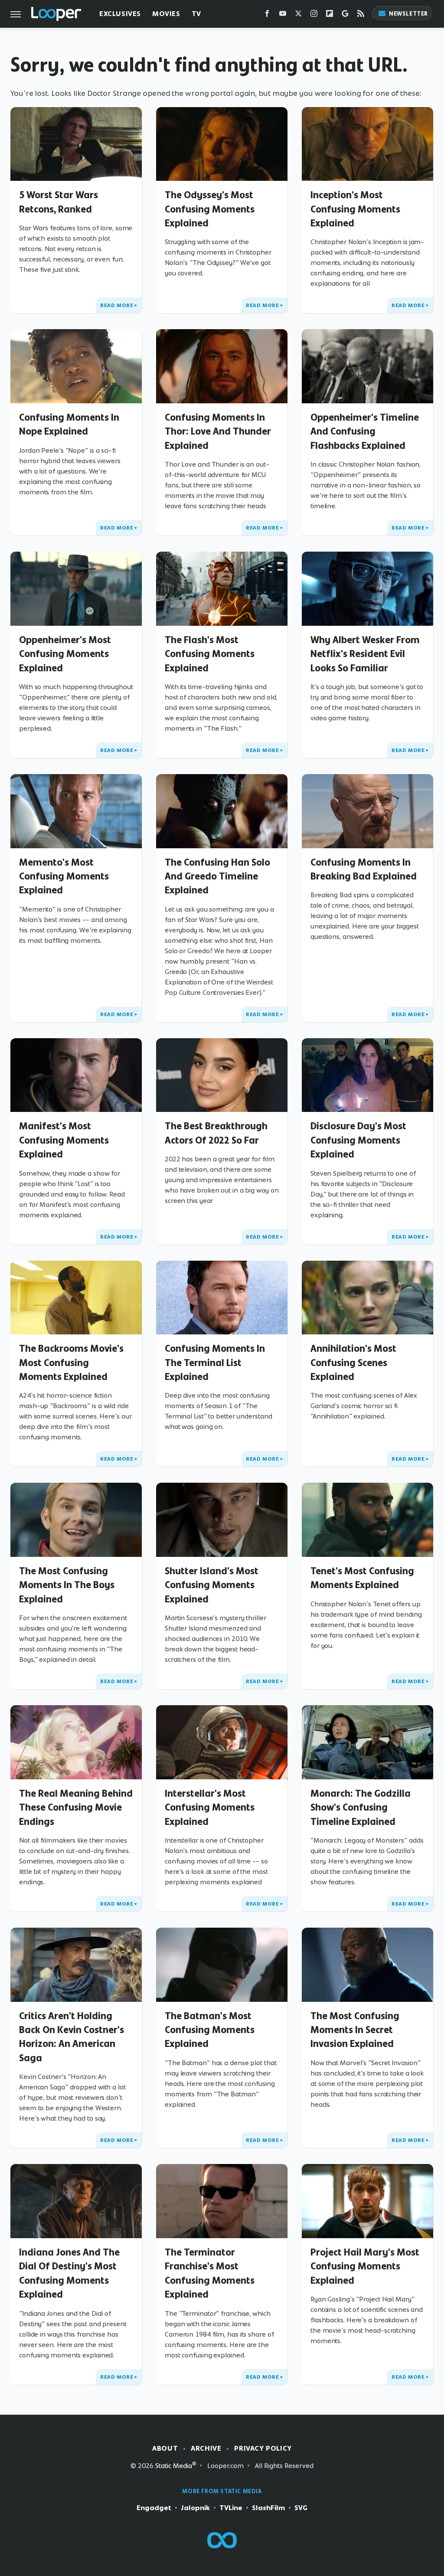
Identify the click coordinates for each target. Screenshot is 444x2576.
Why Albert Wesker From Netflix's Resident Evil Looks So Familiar (365, 654)
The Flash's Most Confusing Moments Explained (210, 654)
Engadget (154, 2508)
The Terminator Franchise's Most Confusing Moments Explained (210, 2273)
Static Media (174, 2466)
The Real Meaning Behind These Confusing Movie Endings (76, 1807)
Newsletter (408, 14)
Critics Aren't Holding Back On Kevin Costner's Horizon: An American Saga (72, 2037)
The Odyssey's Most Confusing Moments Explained (210, 209)
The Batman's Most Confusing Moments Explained (210, 2030)
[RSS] (361, 15)
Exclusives (120, 14)
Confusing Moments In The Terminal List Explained (215, 1362)
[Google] (345, 15)
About (165, 2448)
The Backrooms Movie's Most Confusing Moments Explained (71, 1362)
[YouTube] (283, 15)
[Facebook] (267, 15)
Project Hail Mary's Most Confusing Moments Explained (365, 2266)
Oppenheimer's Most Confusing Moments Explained (65, 654)
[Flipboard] (330, 15)
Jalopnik (195, 2508)
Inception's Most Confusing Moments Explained (355, 209)
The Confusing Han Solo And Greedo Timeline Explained (217, 876)
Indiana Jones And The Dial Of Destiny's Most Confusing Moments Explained (69, 2273)
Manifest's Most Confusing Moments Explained (64, 1140)
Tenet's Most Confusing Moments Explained (362, 1578)
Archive (206, 2448)
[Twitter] (298, 15)
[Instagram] (314, 15)
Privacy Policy (263, 2448)
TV (196, 14)
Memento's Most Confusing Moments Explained (64, 876)
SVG (301, 2508)
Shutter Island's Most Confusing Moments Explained (212, 1585)
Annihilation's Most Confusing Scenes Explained (353, 1362)
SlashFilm (268, 2508)
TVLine (231, 2508)
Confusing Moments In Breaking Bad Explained (364, 869)
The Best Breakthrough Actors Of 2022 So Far (216, 1133)
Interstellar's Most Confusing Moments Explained (210, 1807)
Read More (117, 305)
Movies (166, 14)
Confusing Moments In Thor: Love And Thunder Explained (218, 431)
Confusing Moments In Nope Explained (69, 424)
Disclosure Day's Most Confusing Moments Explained (358, 1140)
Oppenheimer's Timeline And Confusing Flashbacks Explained (365, 431)
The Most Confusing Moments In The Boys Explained (67, 1585)
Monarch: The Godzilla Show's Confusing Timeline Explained (361, 1807)
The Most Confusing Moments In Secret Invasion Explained (355, 2030)
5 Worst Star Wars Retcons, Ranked (59, 202)
